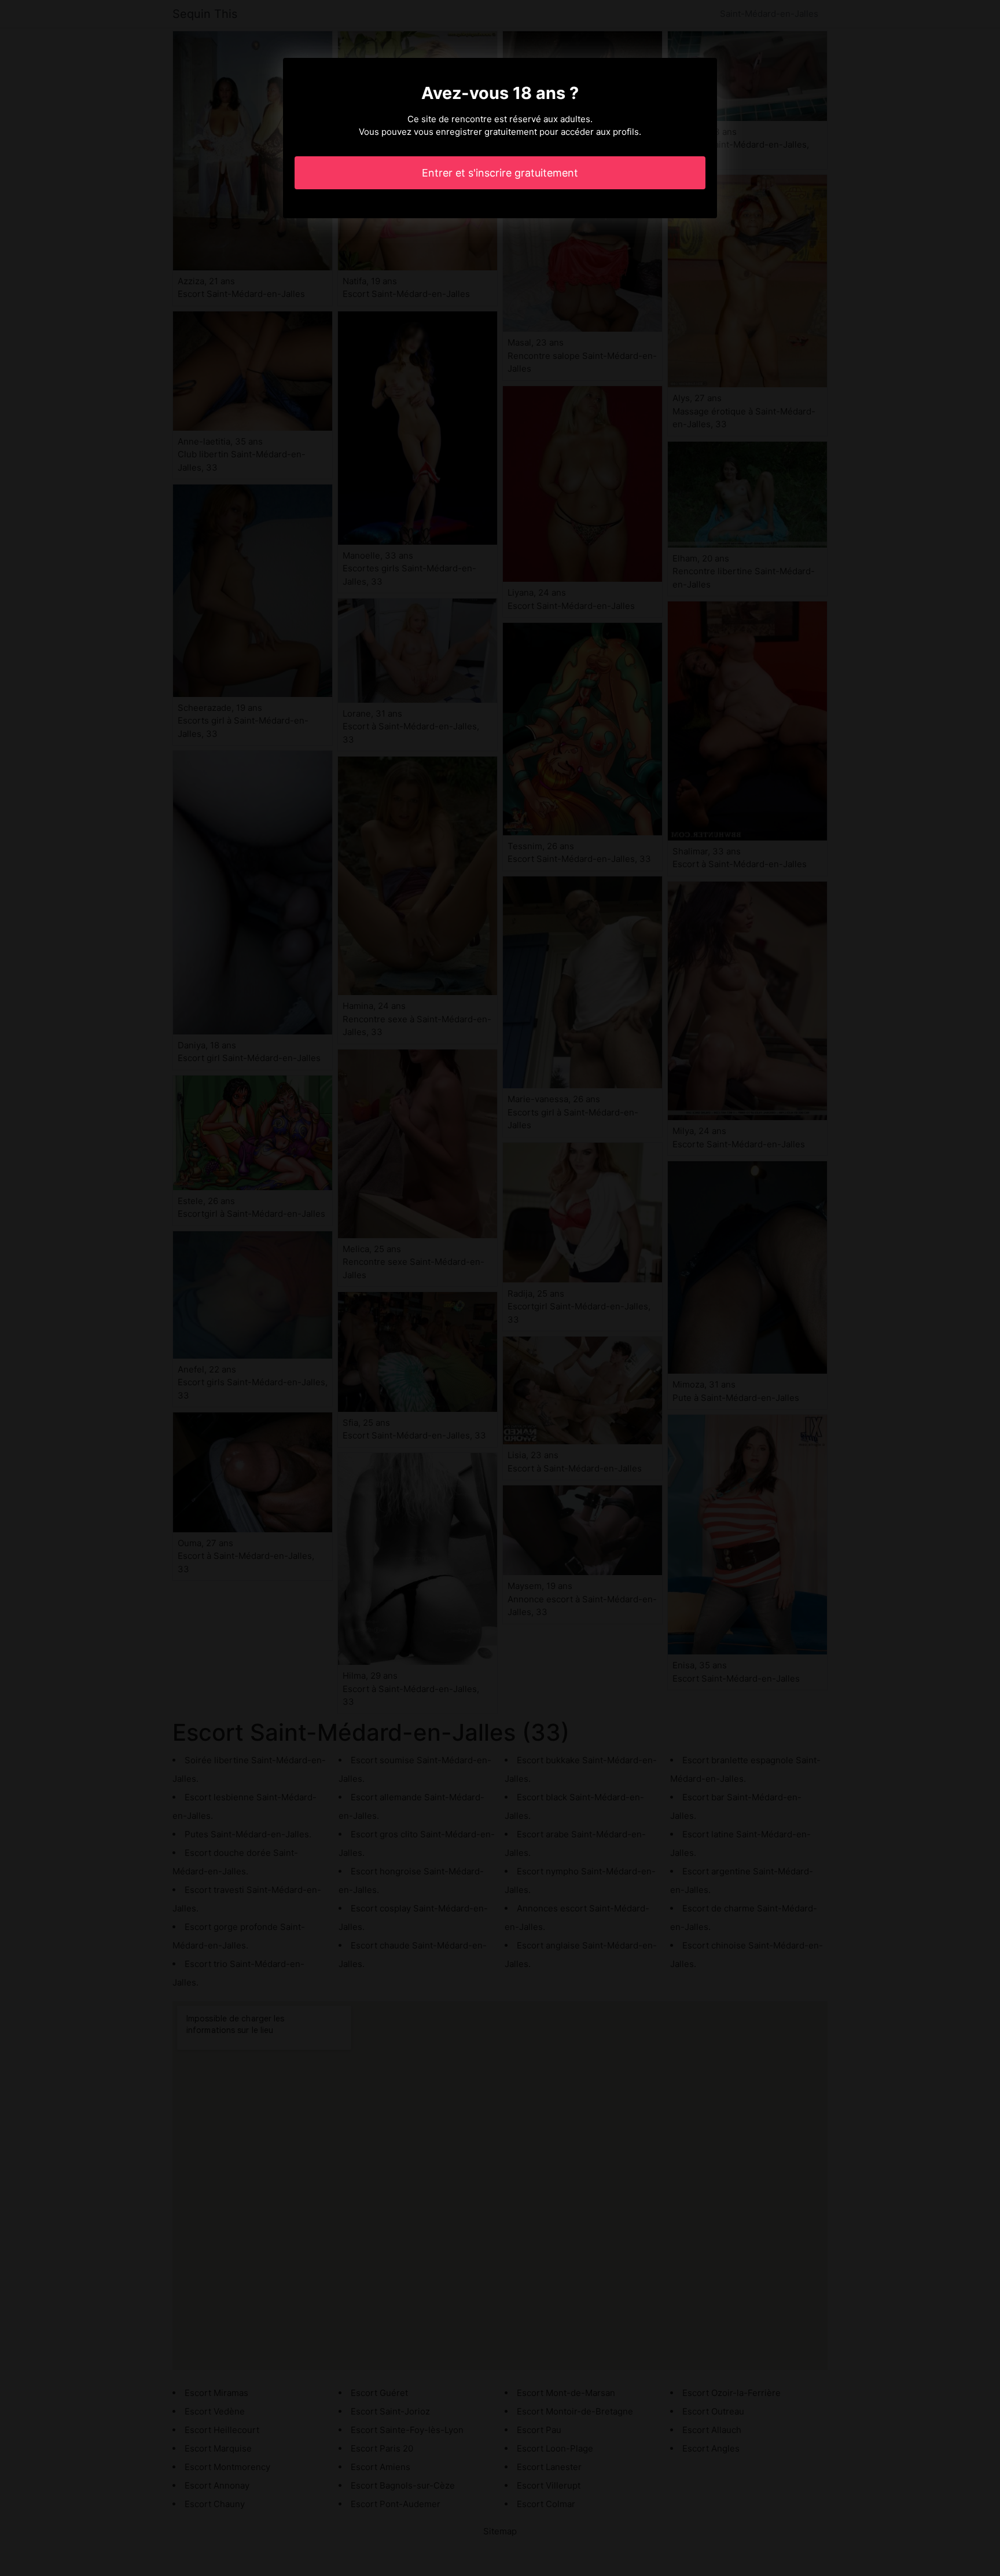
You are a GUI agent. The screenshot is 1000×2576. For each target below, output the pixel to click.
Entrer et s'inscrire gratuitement (500, 173)
